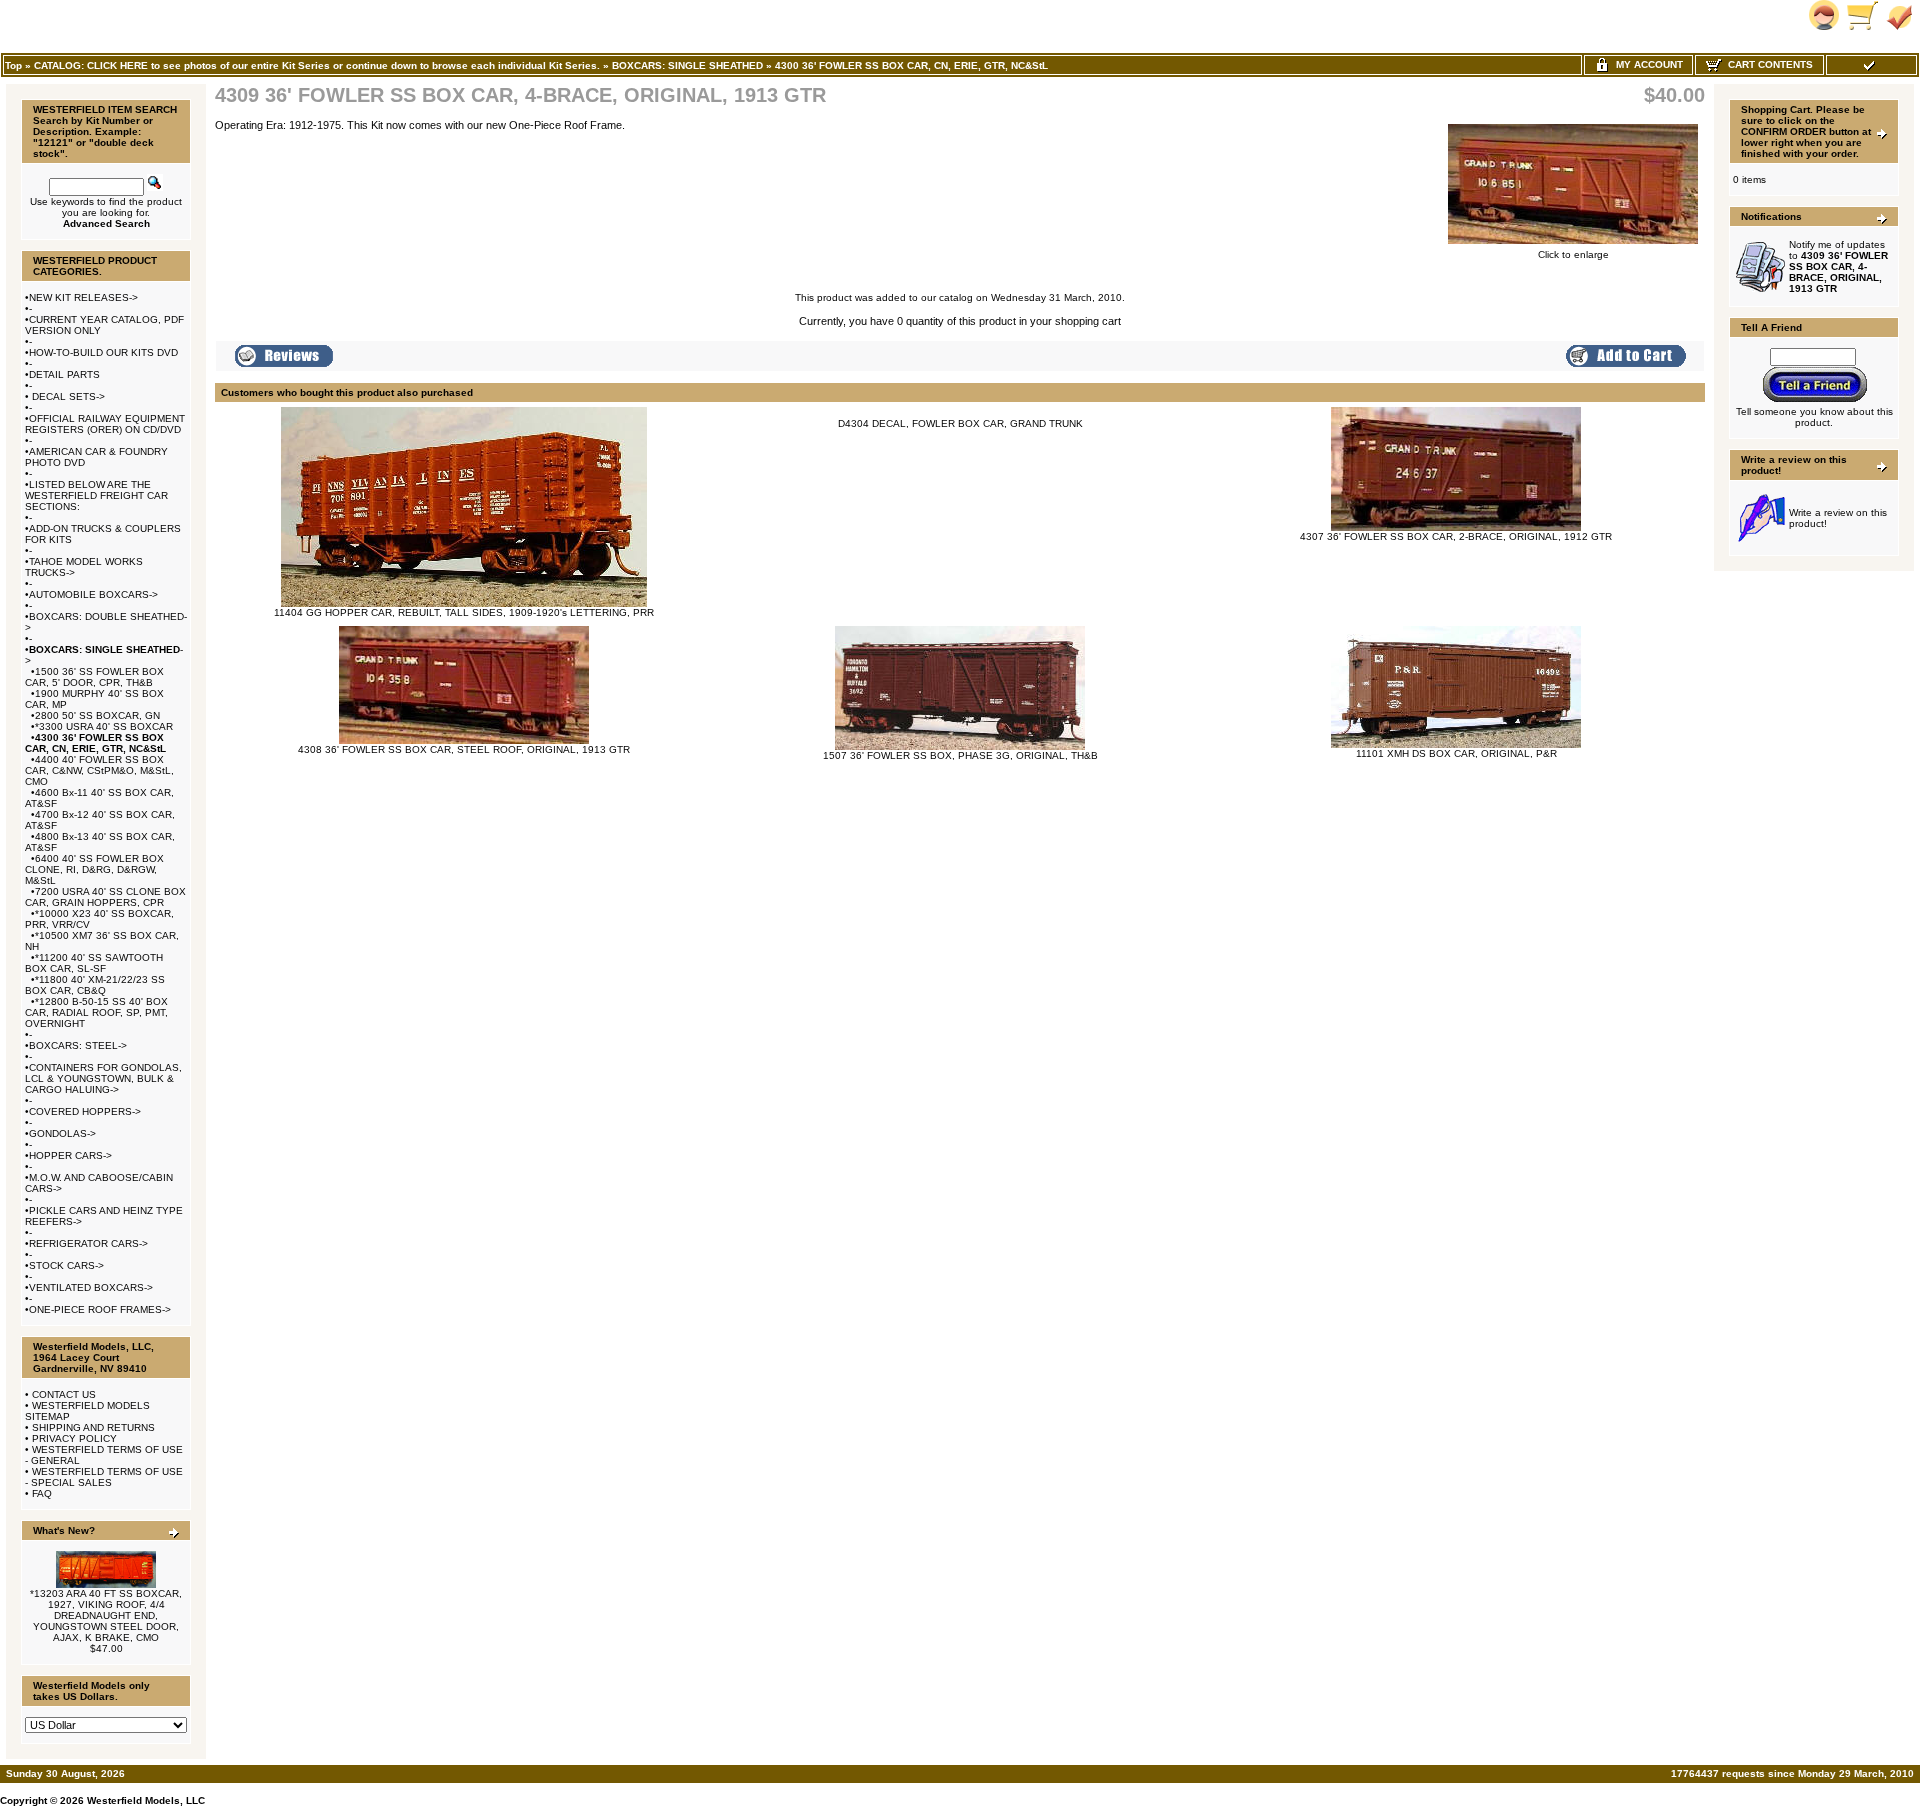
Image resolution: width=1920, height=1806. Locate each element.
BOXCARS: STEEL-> (78, 1045)
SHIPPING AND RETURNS (93, 1427)
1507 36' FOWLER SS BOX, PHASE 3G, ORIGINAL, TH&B (960, 755)
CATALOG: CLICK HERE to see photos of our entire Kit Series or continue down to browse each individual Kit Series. (317, 65)
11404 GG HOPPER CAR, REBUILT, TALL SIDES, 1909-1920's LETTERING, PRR (464, 612)
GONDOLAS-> (62, 1133)
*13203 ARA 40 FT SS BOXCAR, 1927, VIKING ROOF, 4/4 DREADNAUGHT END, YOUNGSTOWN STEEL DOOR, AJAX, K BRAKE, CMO (106, 1615)
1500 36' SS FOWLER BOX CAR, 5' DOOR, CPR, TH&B (94, 677)
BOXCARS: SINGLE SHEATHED (687, 65)
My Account (1646, 64)
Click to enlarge (1573, 254)
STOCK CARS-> (66, 1265)
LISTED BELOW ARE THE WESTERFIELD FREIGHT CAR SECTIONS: (96, 495)
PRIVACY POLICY (74, 1438)
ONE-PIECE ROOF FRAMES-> (100, 1309)
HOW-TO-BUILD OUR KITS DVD (103, 352)
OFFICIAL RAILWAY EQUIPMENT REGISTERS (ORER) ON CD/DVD (105, 424)
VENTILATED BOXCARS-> (91, 1287)
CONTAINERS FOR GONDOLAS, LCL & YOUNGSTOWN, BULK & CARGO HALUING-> (103, 1078)
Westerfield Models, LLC (146, 1800)
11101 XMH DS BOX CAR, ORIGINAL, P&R (1456, 753)
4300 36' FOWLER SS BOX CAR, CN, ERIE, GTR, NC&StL (911, 65)
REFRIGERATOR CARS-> (88, 1243)
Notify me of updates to (1838, 266)
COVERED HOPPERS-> (85, 1111)
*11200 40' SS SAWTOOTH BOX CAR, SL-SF (94, 963)
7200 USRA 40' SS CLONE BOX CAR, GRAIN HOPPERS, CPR (105, 897)
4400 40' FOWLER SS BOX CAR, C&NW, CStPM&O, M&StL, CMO (99, 770)
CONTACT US (64, 1394)
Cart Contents (1767, 64)
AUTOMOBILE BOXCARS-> (93, 594)
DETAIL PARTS (64, 374)
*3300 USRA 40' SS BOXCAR (104, 726)
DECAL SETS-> (67, 396)
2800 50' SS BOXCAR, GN (97, 715)
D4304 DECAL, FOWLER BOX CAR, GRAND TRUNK (960, 423)
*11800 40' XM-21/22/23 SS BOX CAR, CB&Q (95, 985)
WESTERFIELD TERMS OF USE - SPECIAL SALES (104, 1477)
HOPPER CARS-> (70, 1155)
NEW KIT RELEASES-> (83, 297)
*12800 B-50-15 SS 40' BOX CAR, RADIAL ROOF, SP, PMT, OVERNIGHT (96, 1012)
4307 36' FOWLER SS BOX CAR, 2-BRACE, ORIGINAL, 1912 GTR (1456, 536)
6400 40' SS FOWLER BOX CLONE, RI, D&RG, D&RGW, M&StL (94, 869)
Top (13, 65)
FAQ (42, 1493)
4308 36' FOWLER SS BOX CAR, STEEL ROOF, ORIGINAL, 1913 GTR (464, 749)
